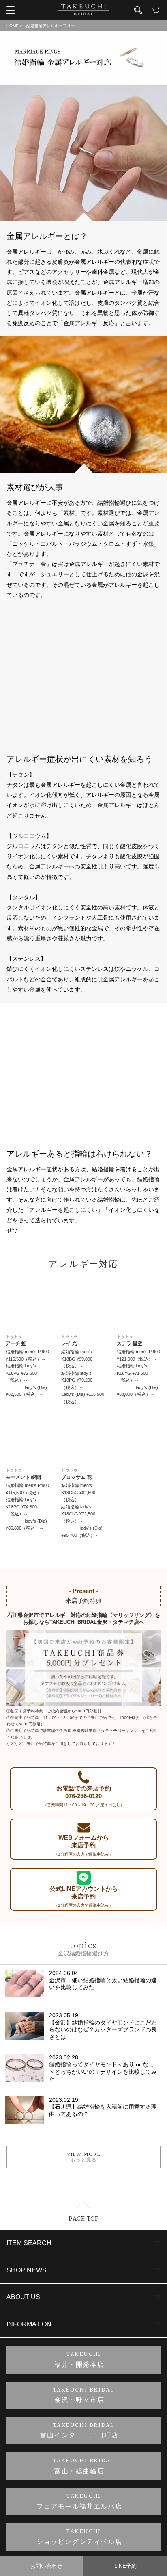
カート (156, 10)
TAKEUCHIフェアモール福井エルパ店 (79, 2501)
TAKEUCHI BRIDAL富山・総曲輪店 (84, 2466)
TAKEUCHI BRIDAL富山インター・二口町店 (79, 2431)
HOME (13, 26)
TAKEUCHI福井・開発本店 (79, 2360)
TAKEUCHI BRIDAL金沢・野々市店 (84, 2395)
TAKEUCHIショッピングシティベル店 (79, 2537)
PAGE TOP (84, 2219)
